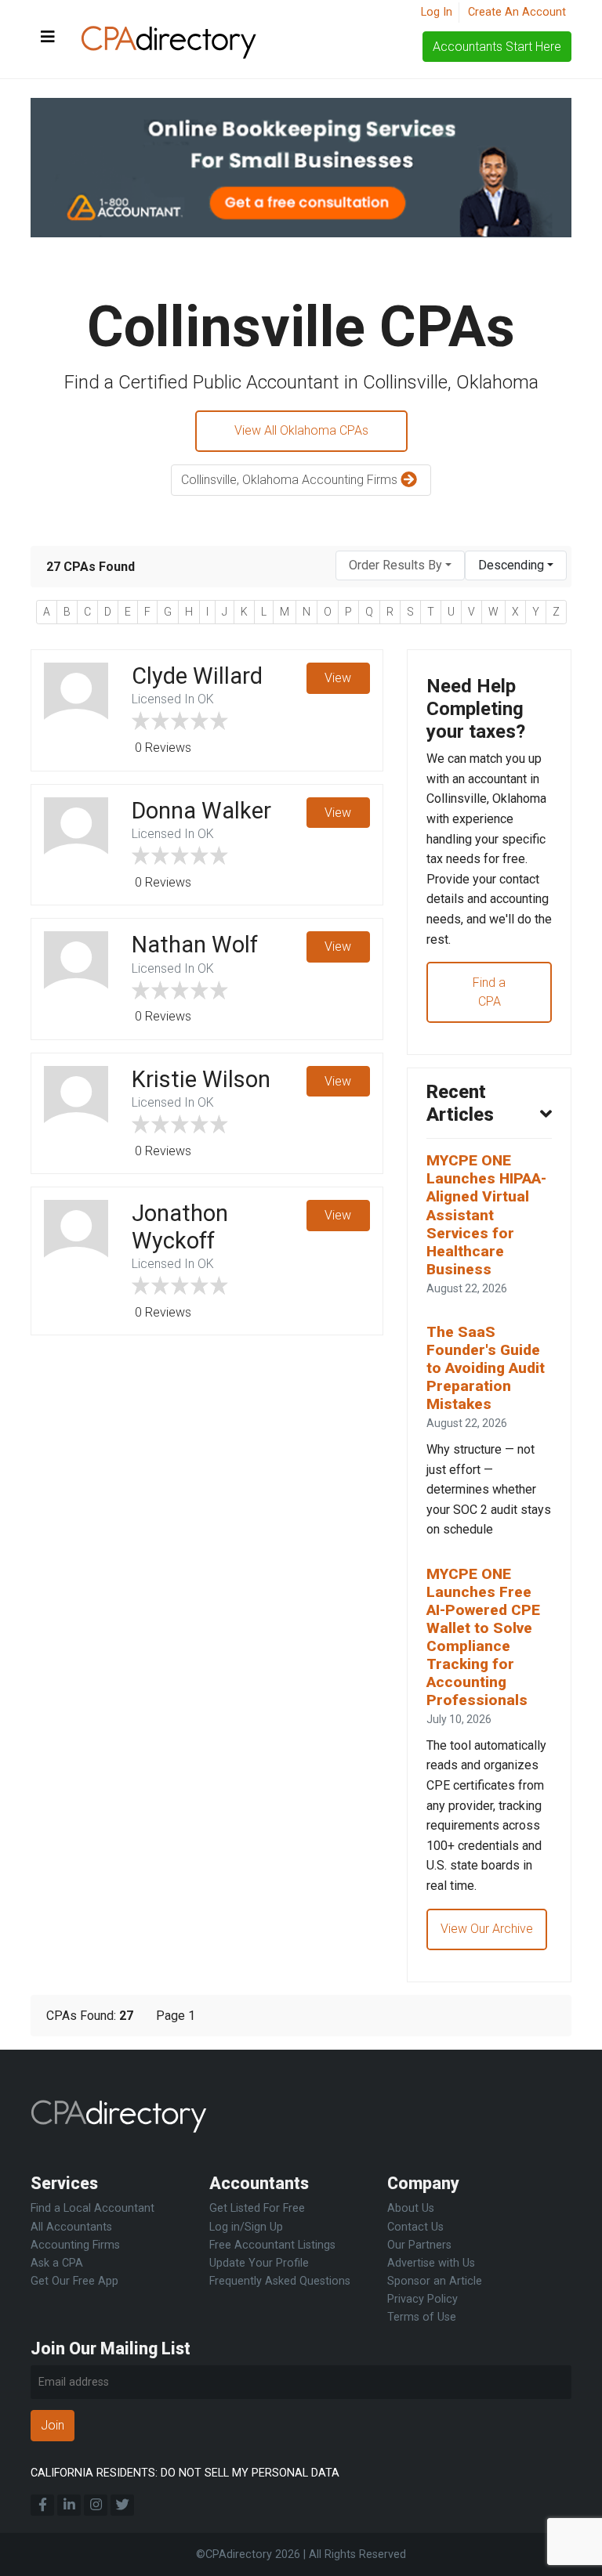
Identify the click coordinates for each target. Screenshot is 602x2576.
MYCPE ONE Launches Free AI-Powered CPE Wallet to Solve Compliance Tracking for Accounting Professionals (483, 1637)
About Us (411, 2208)
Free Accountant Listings (272, 2245)
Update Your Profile (259, 2263)
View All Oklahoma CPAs (301, 430)
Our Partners (419, 2245)
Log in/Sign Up (246, 2227)
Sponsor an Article (435, 2281)
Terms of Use (422, 2317)
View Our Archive (487, 1929)
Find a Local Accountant (92, 2208)
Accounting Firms (75, 2245)
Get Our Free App (74, 2281)
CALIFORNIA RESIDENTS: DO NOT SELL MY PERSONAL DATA (185, 2473)
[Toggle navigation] (48, 38)
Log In (437, 12)
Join (53, 2425)
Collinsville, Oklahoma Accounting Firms (291, 480)
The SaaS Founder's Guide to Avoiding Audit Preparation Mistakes (486, 1368)
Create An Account (517, 12)
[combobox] (400, 566)
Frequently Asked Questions (280, 2281)
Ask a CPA (57, 2263)
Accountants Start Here (497, 47)
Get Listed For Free (257, 2208)
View (338, 678)
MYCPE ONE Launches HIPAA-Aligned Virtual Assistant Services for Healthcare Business (486, 1214)
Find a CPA (489, 992)
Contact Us (415, 2227)
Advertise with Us (431, 2263)
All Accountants (71, 2227)
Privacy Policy (422, 2299)
